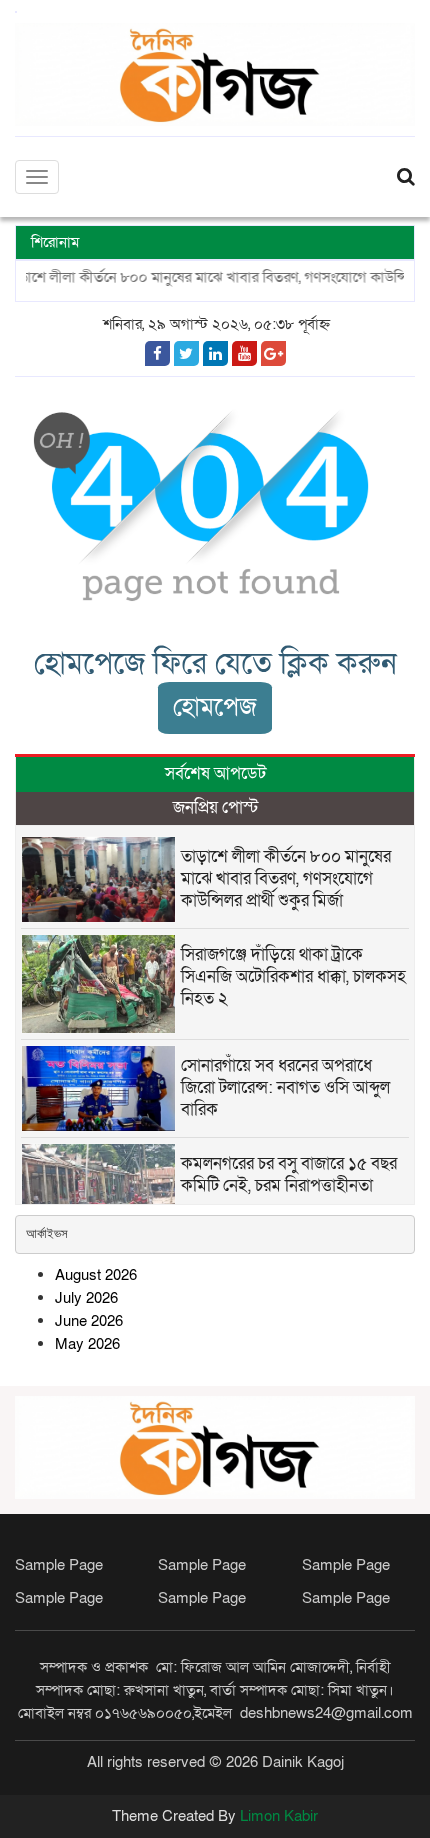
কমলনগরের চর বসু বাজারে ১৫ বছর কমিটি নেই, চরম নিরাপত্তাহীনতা (289, 1174)
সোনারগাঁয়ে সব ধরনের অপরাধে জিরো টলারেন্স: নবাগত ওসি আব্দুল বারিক (285, 1087)
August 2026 (96, 1275)
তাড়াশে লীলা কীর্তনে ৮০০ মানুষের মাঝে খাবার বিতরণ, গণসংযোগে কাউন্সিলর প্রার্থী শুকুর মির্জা (286, 878)
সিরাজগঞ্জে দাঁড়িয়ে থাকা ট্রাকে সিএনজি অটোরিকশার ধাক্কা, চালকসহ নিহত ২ (293, 976)
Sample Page (59, 1565)
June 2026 (89, 1321)
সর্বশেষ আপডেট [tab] (215, 773)
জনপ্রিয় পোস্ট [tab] (215, 807)
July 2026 (86, 1298)
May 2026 (87, 1344)
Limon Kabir (279, 1816)
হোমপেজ (215, 707)
